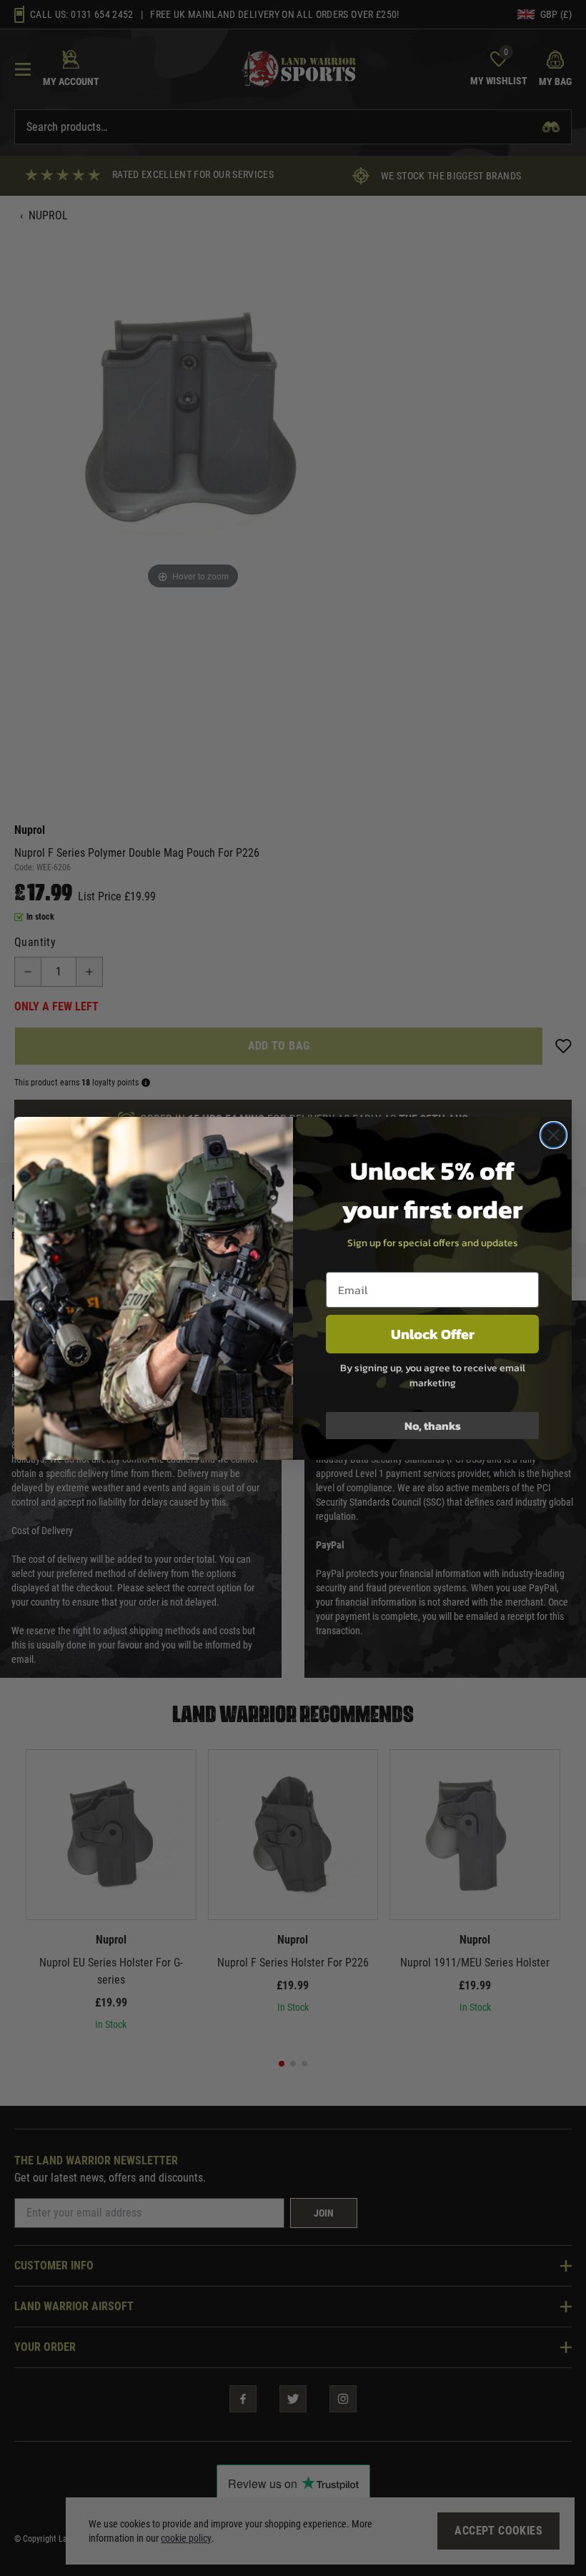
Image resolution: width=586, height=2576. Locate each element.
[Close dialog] (553, 1135)
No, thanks (433, 1426)
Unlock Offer (433, 1334)
